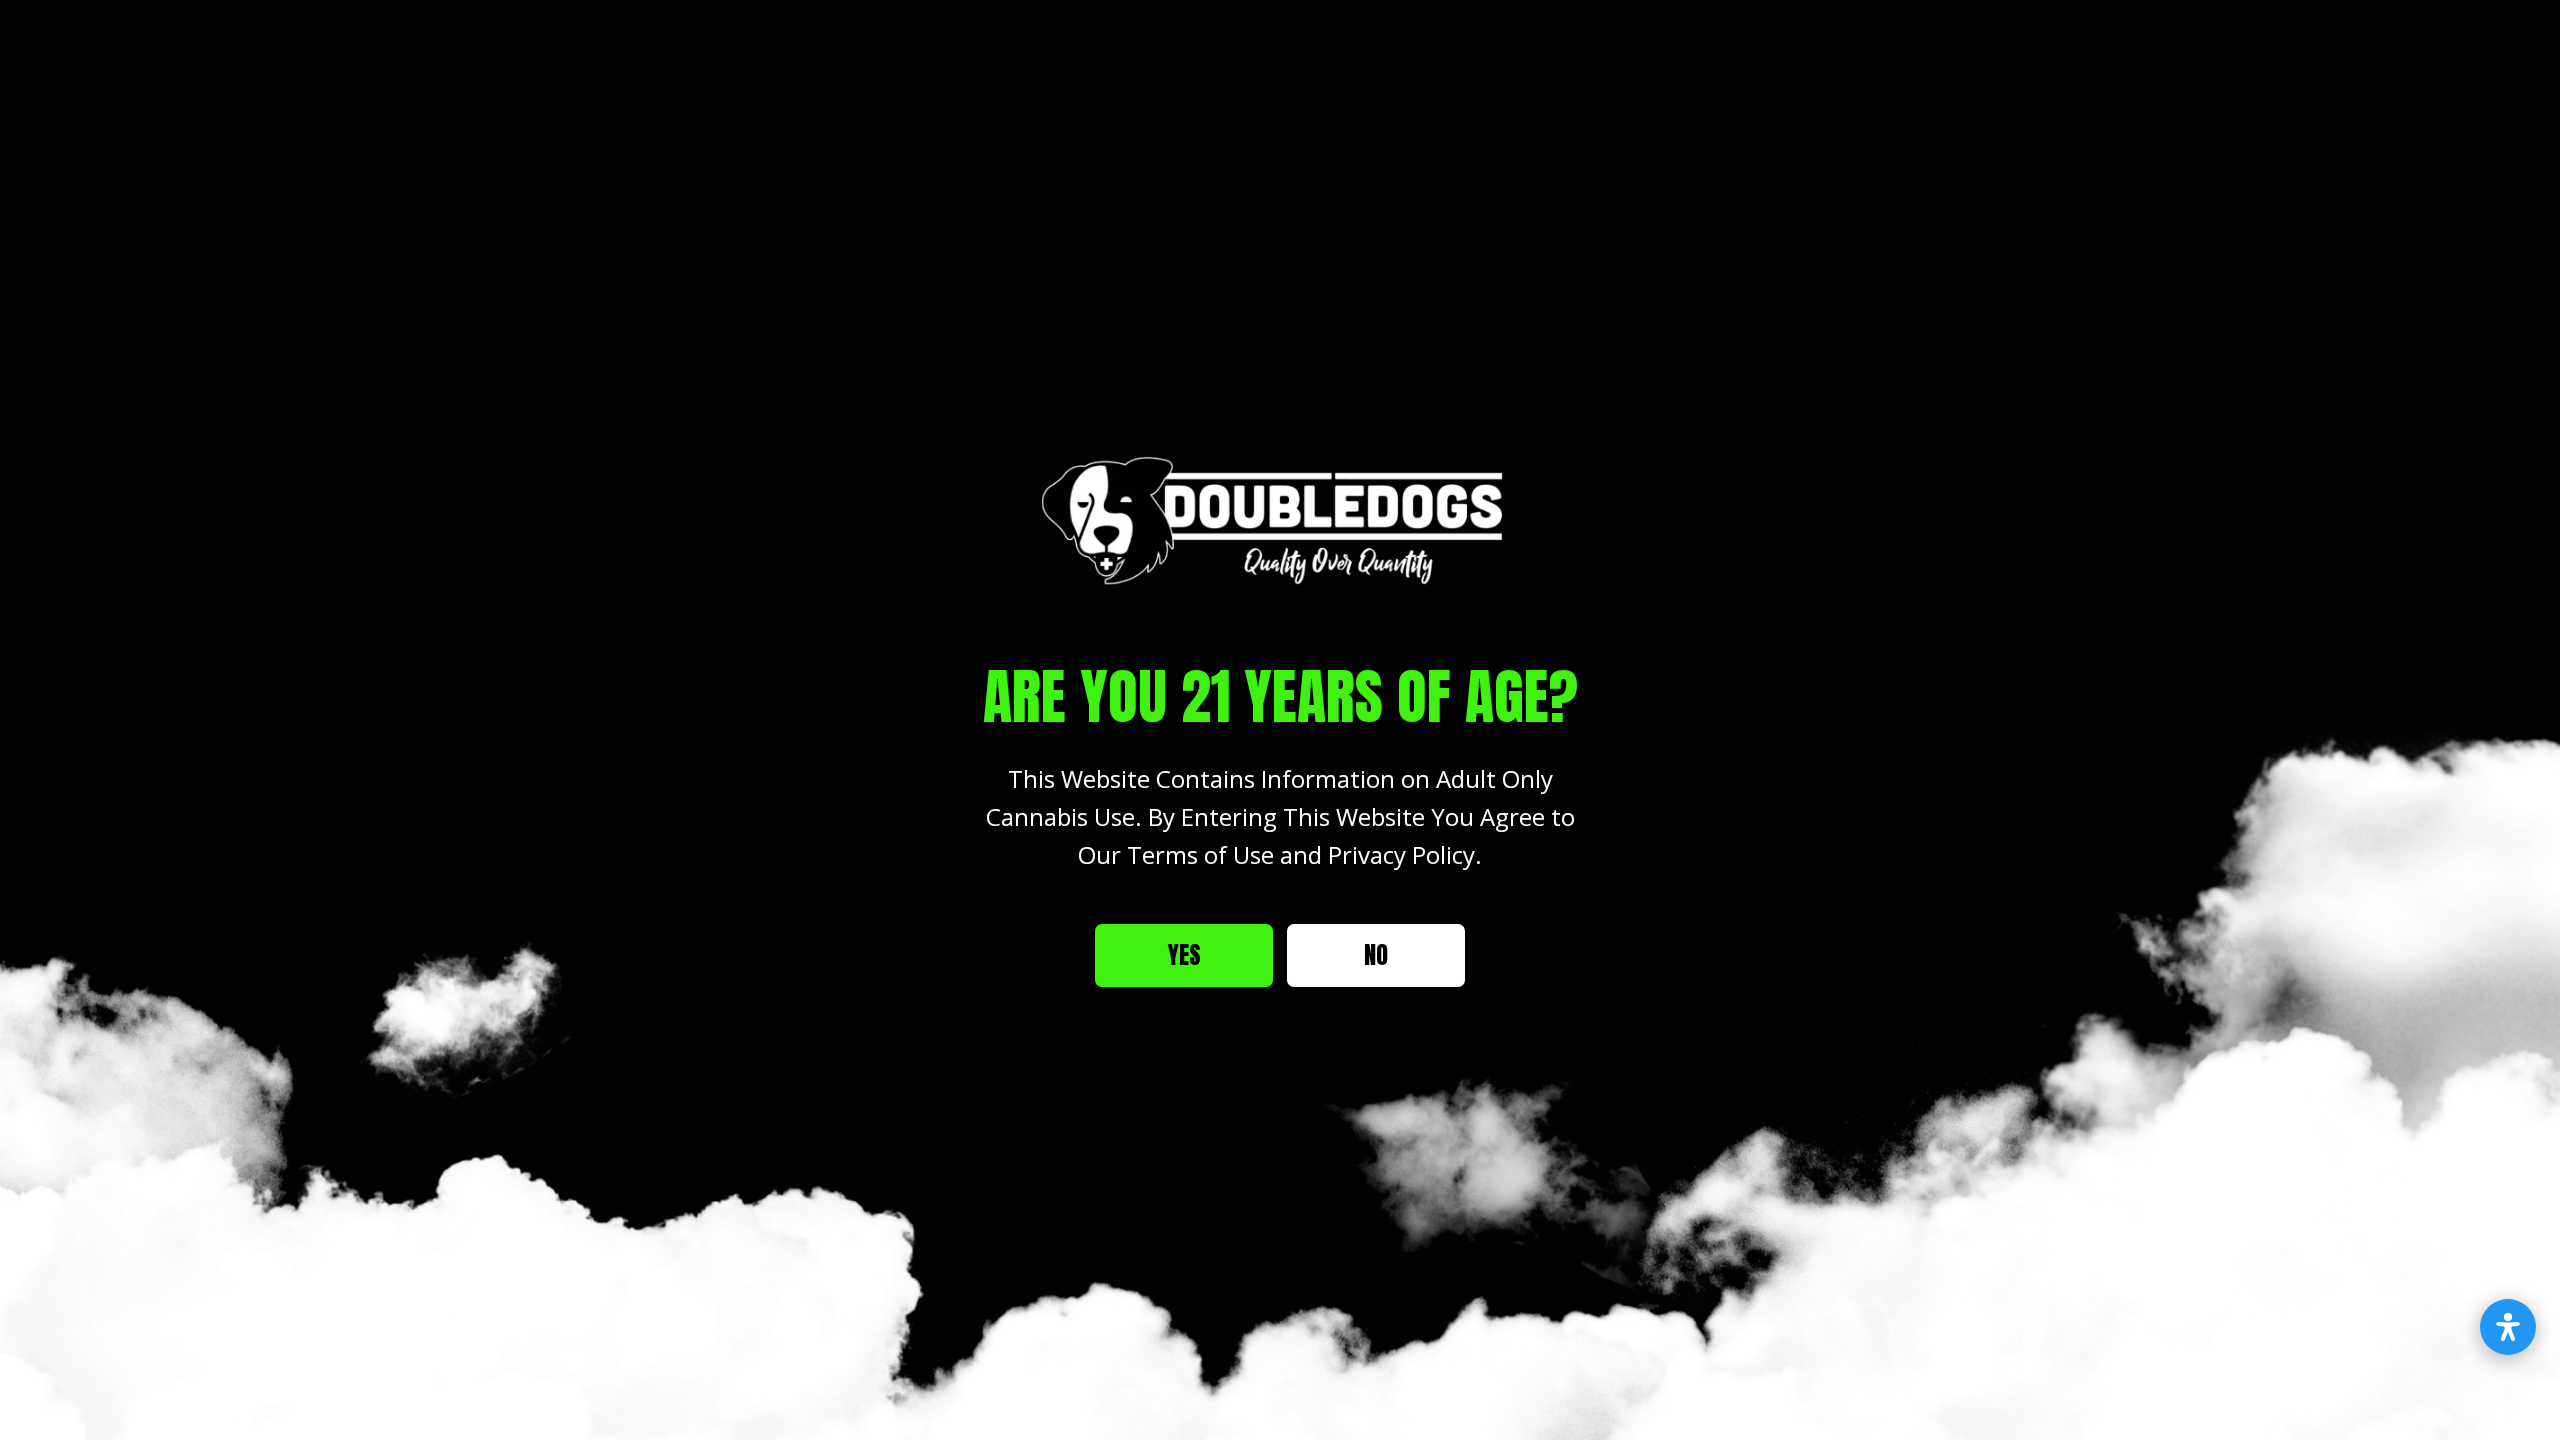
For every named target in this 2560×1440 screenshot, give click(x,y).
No (1376, 955)
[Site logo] (1280, 520)
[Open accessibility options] (2508, 1327)
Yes (1184, 955)
